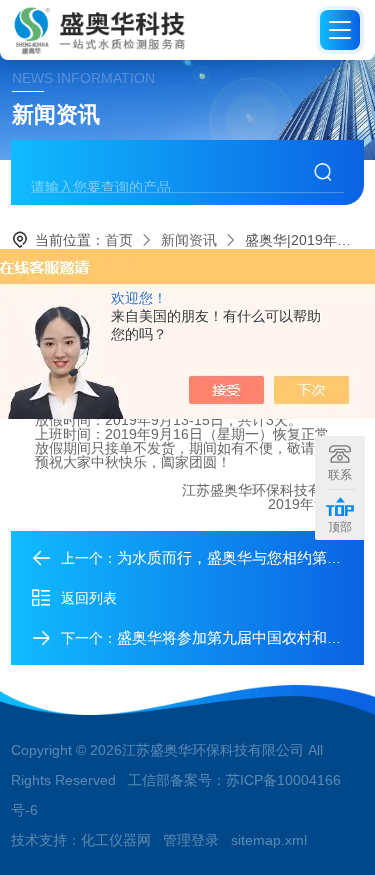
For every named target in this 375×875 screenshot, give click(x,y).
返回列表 (89, 598)
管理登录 (191, 840)
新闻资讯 (189, 240)
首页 (119, 240)
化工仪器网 (116, 840)
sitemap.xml (269, 840)
